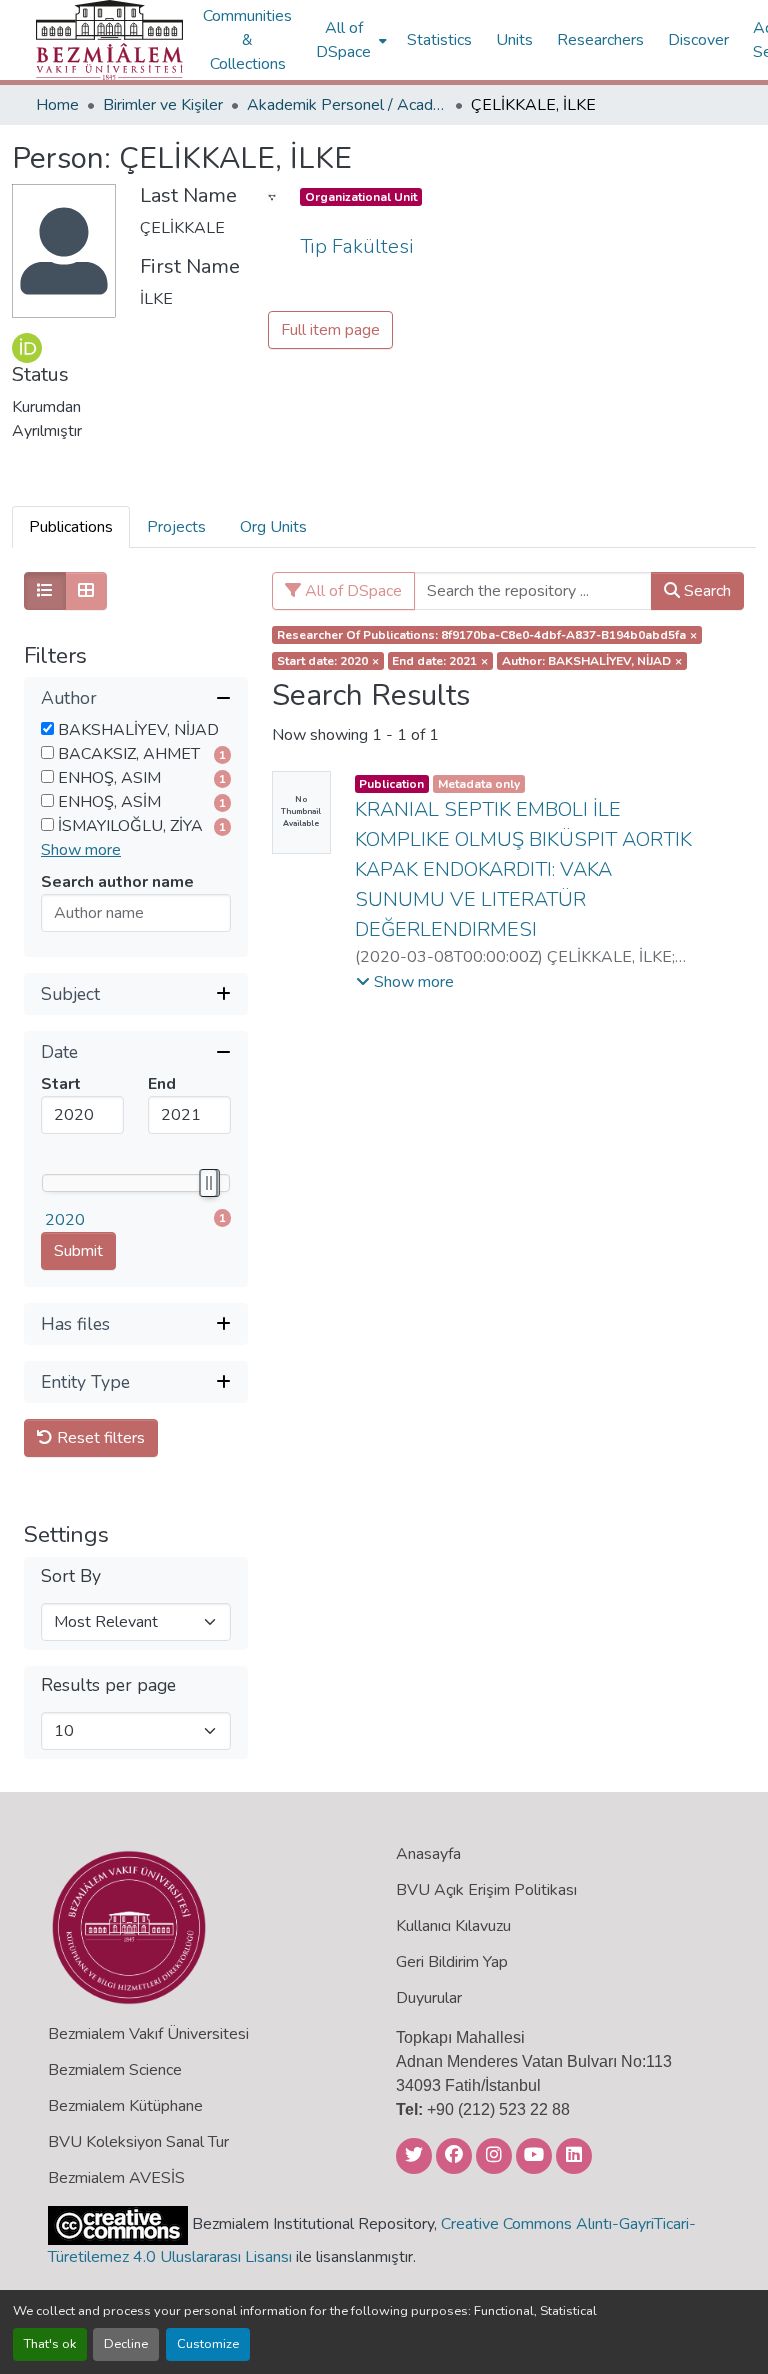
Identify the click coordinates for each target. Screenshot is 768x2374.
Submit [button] (78, 1251)
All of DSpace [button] (343, 40)
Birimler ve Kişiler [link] (163, 105)
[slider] (208, 1183)
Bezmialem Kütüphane (125, 2106)
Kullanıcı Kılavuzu (453, 1926)
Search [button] (705, 591)
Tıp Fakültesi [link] (356, 246)
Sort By (71, 1576)
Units (514, 40)
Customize (208, 2344)
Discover (698, 40)
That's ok (50, 2344)
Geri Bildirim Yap (452, 1962)
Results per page (108, 1685)
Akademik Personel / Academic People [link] (347, 105)
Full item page (330, 330)
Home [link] (57, 105)
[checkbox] (47, 728)
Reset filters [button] (99, 1438)
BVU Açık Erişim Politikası (486, 1890)
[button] (109, 40)
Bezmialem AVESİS (116, 2178)
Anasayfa (428, 1854)
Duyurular (429, 1998)
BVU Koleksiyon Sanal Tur (138, 2142)
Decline (126, 2344)
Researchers (600, 40)
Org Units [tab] (273, 527)
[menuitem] (349, 40)
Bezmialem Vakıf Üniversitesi (148, 2034)
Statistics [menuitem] (439, 40)
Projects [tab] (176, 527)
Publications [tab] (71, 527)
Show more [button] (81, 850)
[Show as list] (45, 591)
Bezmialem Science (115, 2070)
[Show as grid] (86, 591)
